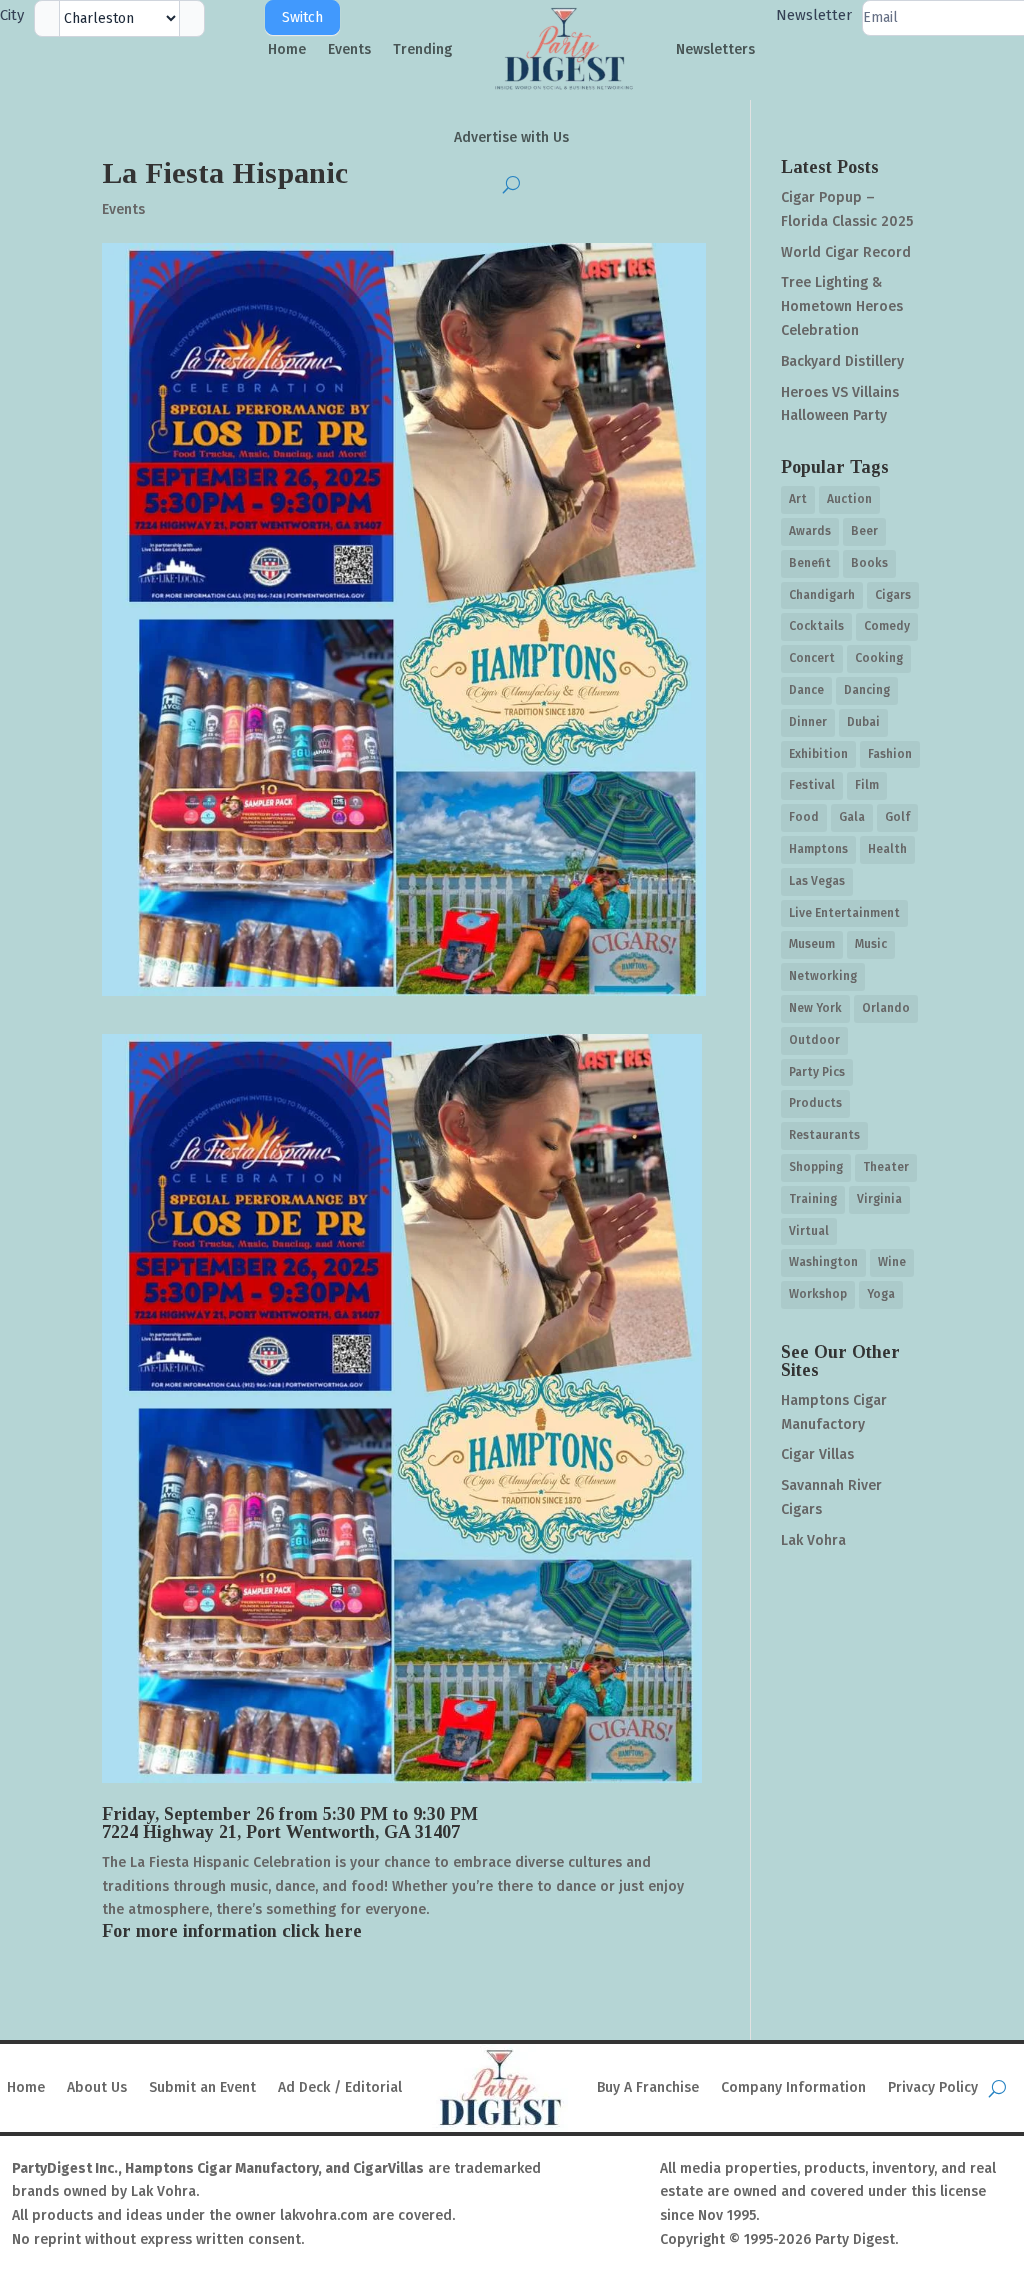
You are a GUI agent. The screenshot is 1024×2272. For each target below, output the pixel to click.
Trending (422, 49)
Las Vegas (817, 881)
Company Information (793, 2087)
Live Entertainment (844, 913)
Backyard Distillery (842, 361)
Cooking (879, 658)
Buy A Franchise (648, 2087)
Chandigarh (822, 595)
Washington (823, 1262)
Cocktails (816, 626)
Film (867, 785)
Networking (823, 976)
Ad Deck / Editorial (340, 2087)
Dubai (863, 722)
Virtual (809, 1231)
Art (798, 499)
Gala (852, 817)
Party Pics (817, 1072)
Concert (812, 658)
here (343, 1931)
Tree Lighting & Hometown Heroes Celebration (842, 306)
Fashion (890, 754)
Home (287, 49)
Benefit (810, 563)
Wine (892, 1262)
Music (871, 944)
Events (349, 49)
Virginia (879, 1199)
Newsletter (814, 15)
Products (815, 1103)
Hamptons (818, 849)
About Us (97, 2087)
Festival (812, 785)
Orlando (886, 1008)
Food (804, 817)
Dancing (867, 690)
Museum (812, 944)
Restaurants (824, 1135)
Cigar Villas (817, 1454)
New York (815, 1008)
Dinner (808, 722)
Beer (864, 531)
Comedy (887, 626)
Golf (897, 817)
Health (887, 849)
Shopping (816, 1167)
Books (869, 563)
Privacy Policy (933, 2087)
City (12, 15)
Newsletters (715, 49)
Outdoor (814, 1040)
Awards (810, 531)
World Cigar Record (846, 252)
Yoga (881, 1294)
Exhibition (818, 754)
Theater (886, 1167)
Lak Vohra (813, 1540)
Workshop (818, 1294)
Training (813, 1199)
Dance (806, 690)
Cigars (893, 595)
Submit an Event (202, 2087)
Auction (849, 499)
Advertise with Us (511, 137)
